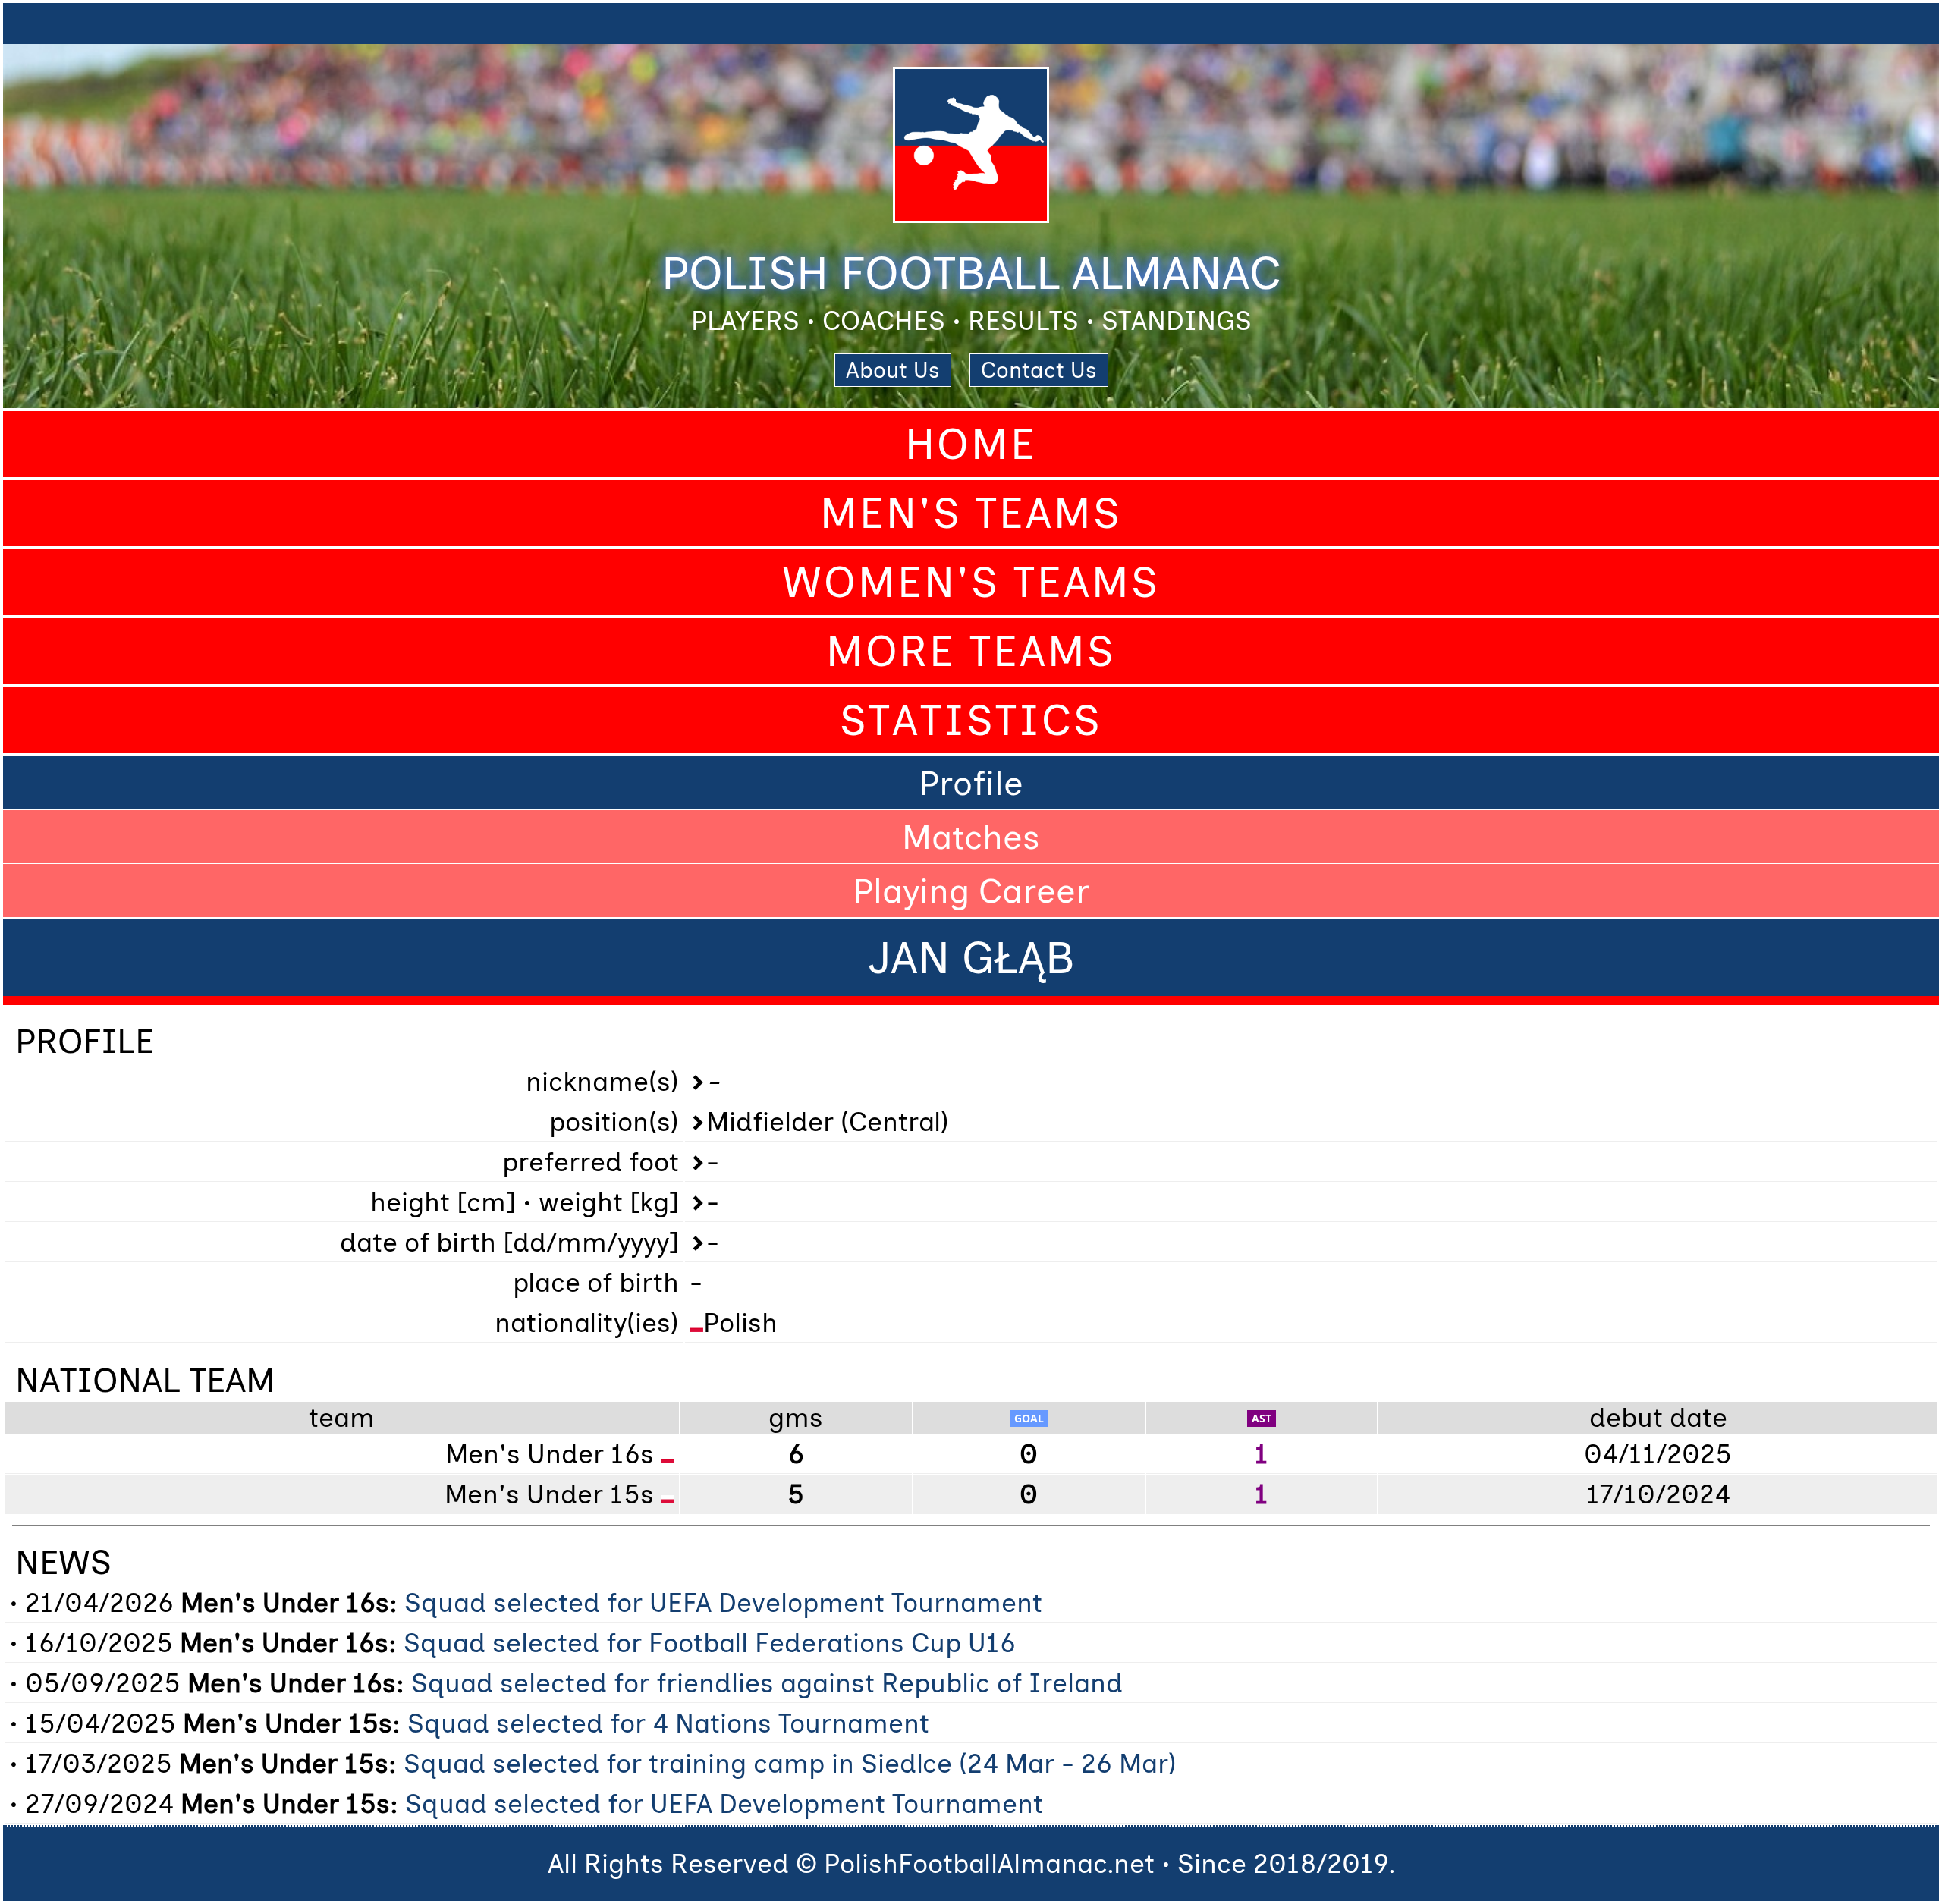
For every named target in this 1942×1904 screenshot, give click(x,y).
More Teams (971, 651)
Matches (971, 837)
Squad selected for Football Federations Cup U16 (710, 1643)
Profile (971, 783)
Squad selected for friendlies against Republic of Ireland (767, 1683)
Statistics (971, 720)
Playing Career (971, 891)
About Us (893, 370)
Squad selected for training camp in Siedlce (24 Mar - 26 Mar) (790, 1764)
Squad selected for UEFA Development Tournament (723, 1603)
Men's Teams (971, 513)
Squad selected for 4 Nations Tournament (668, 1723)
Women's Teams (971, 582)
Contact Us (1039, 370)
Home (971, 444)
